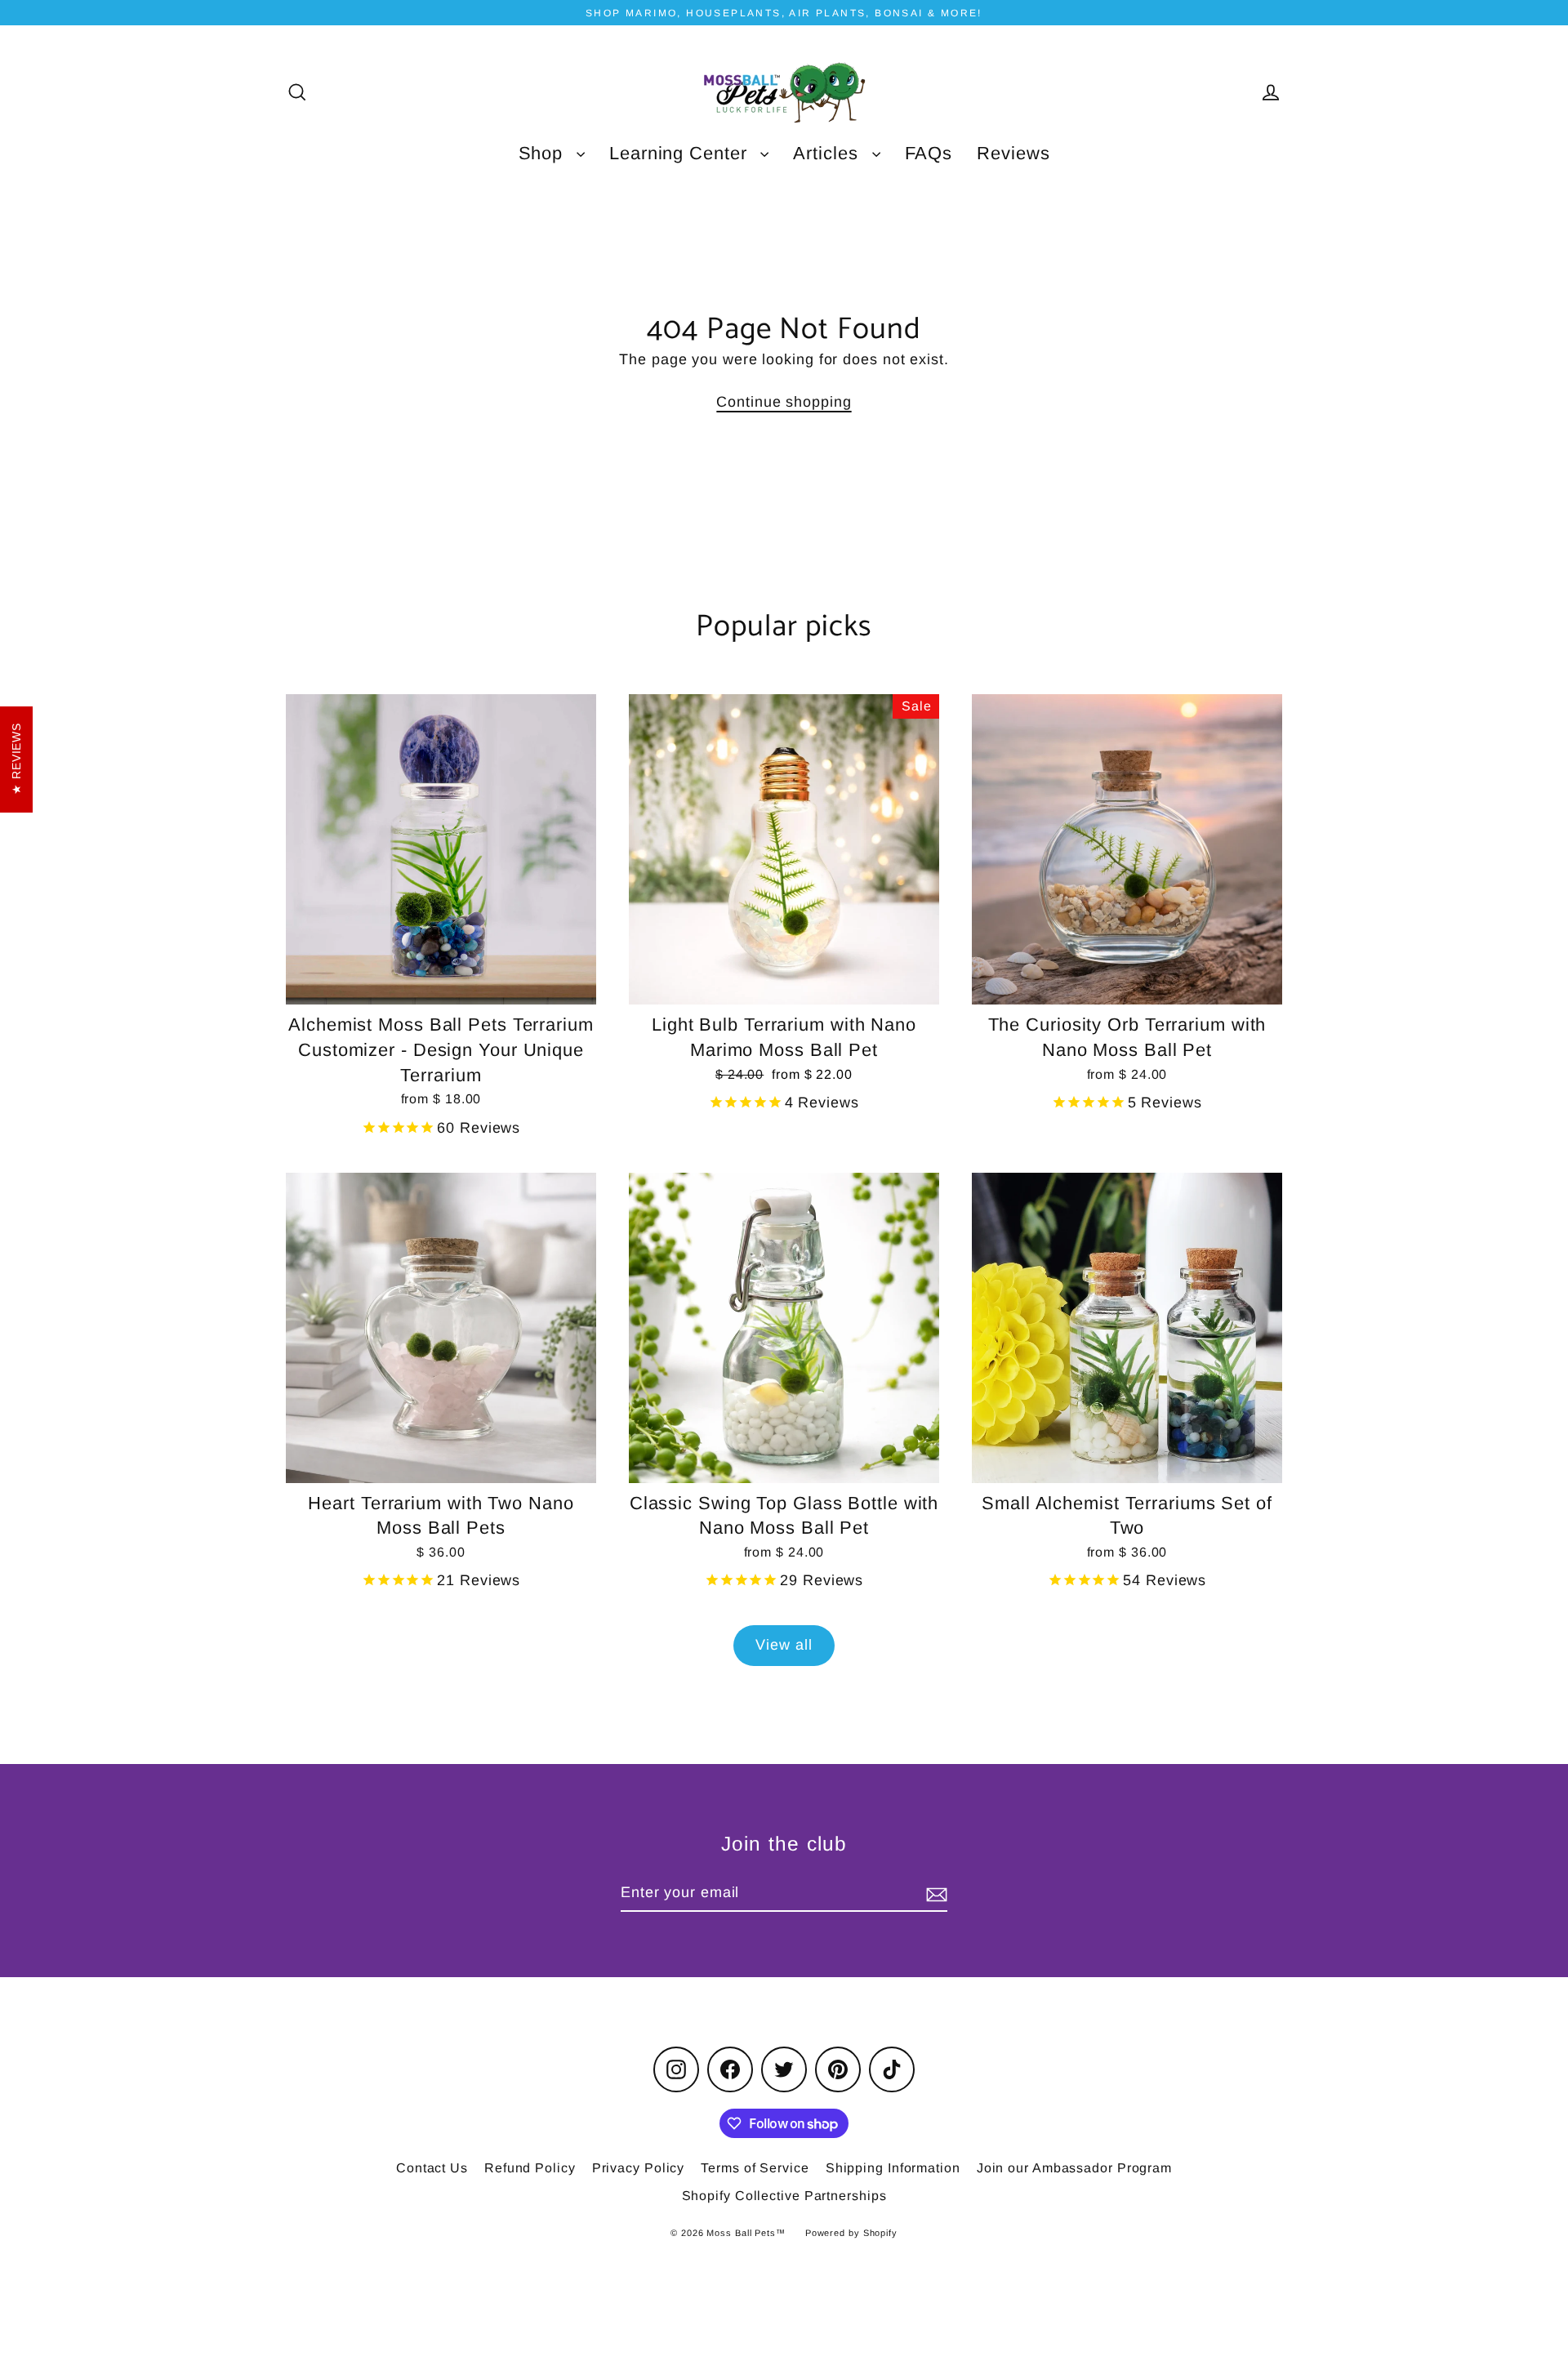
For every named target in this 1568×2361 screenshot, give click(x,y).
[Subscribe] (934, 1893)
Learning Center (681, 153)
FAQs (929, 153)
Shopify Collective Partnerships (784, 2196)
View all (784, 1645)
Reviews (1013, 153)
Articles (828, 153)
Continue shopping (784, 402)
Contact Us (432, 2168)
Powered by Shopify (851, 2233)
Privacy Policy (639, 2168)
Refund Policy (530, 2168)
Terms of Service (755, 2168)
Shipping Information (893, 2168)
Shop (544, 153)
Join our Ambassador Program (1074, 2168)
